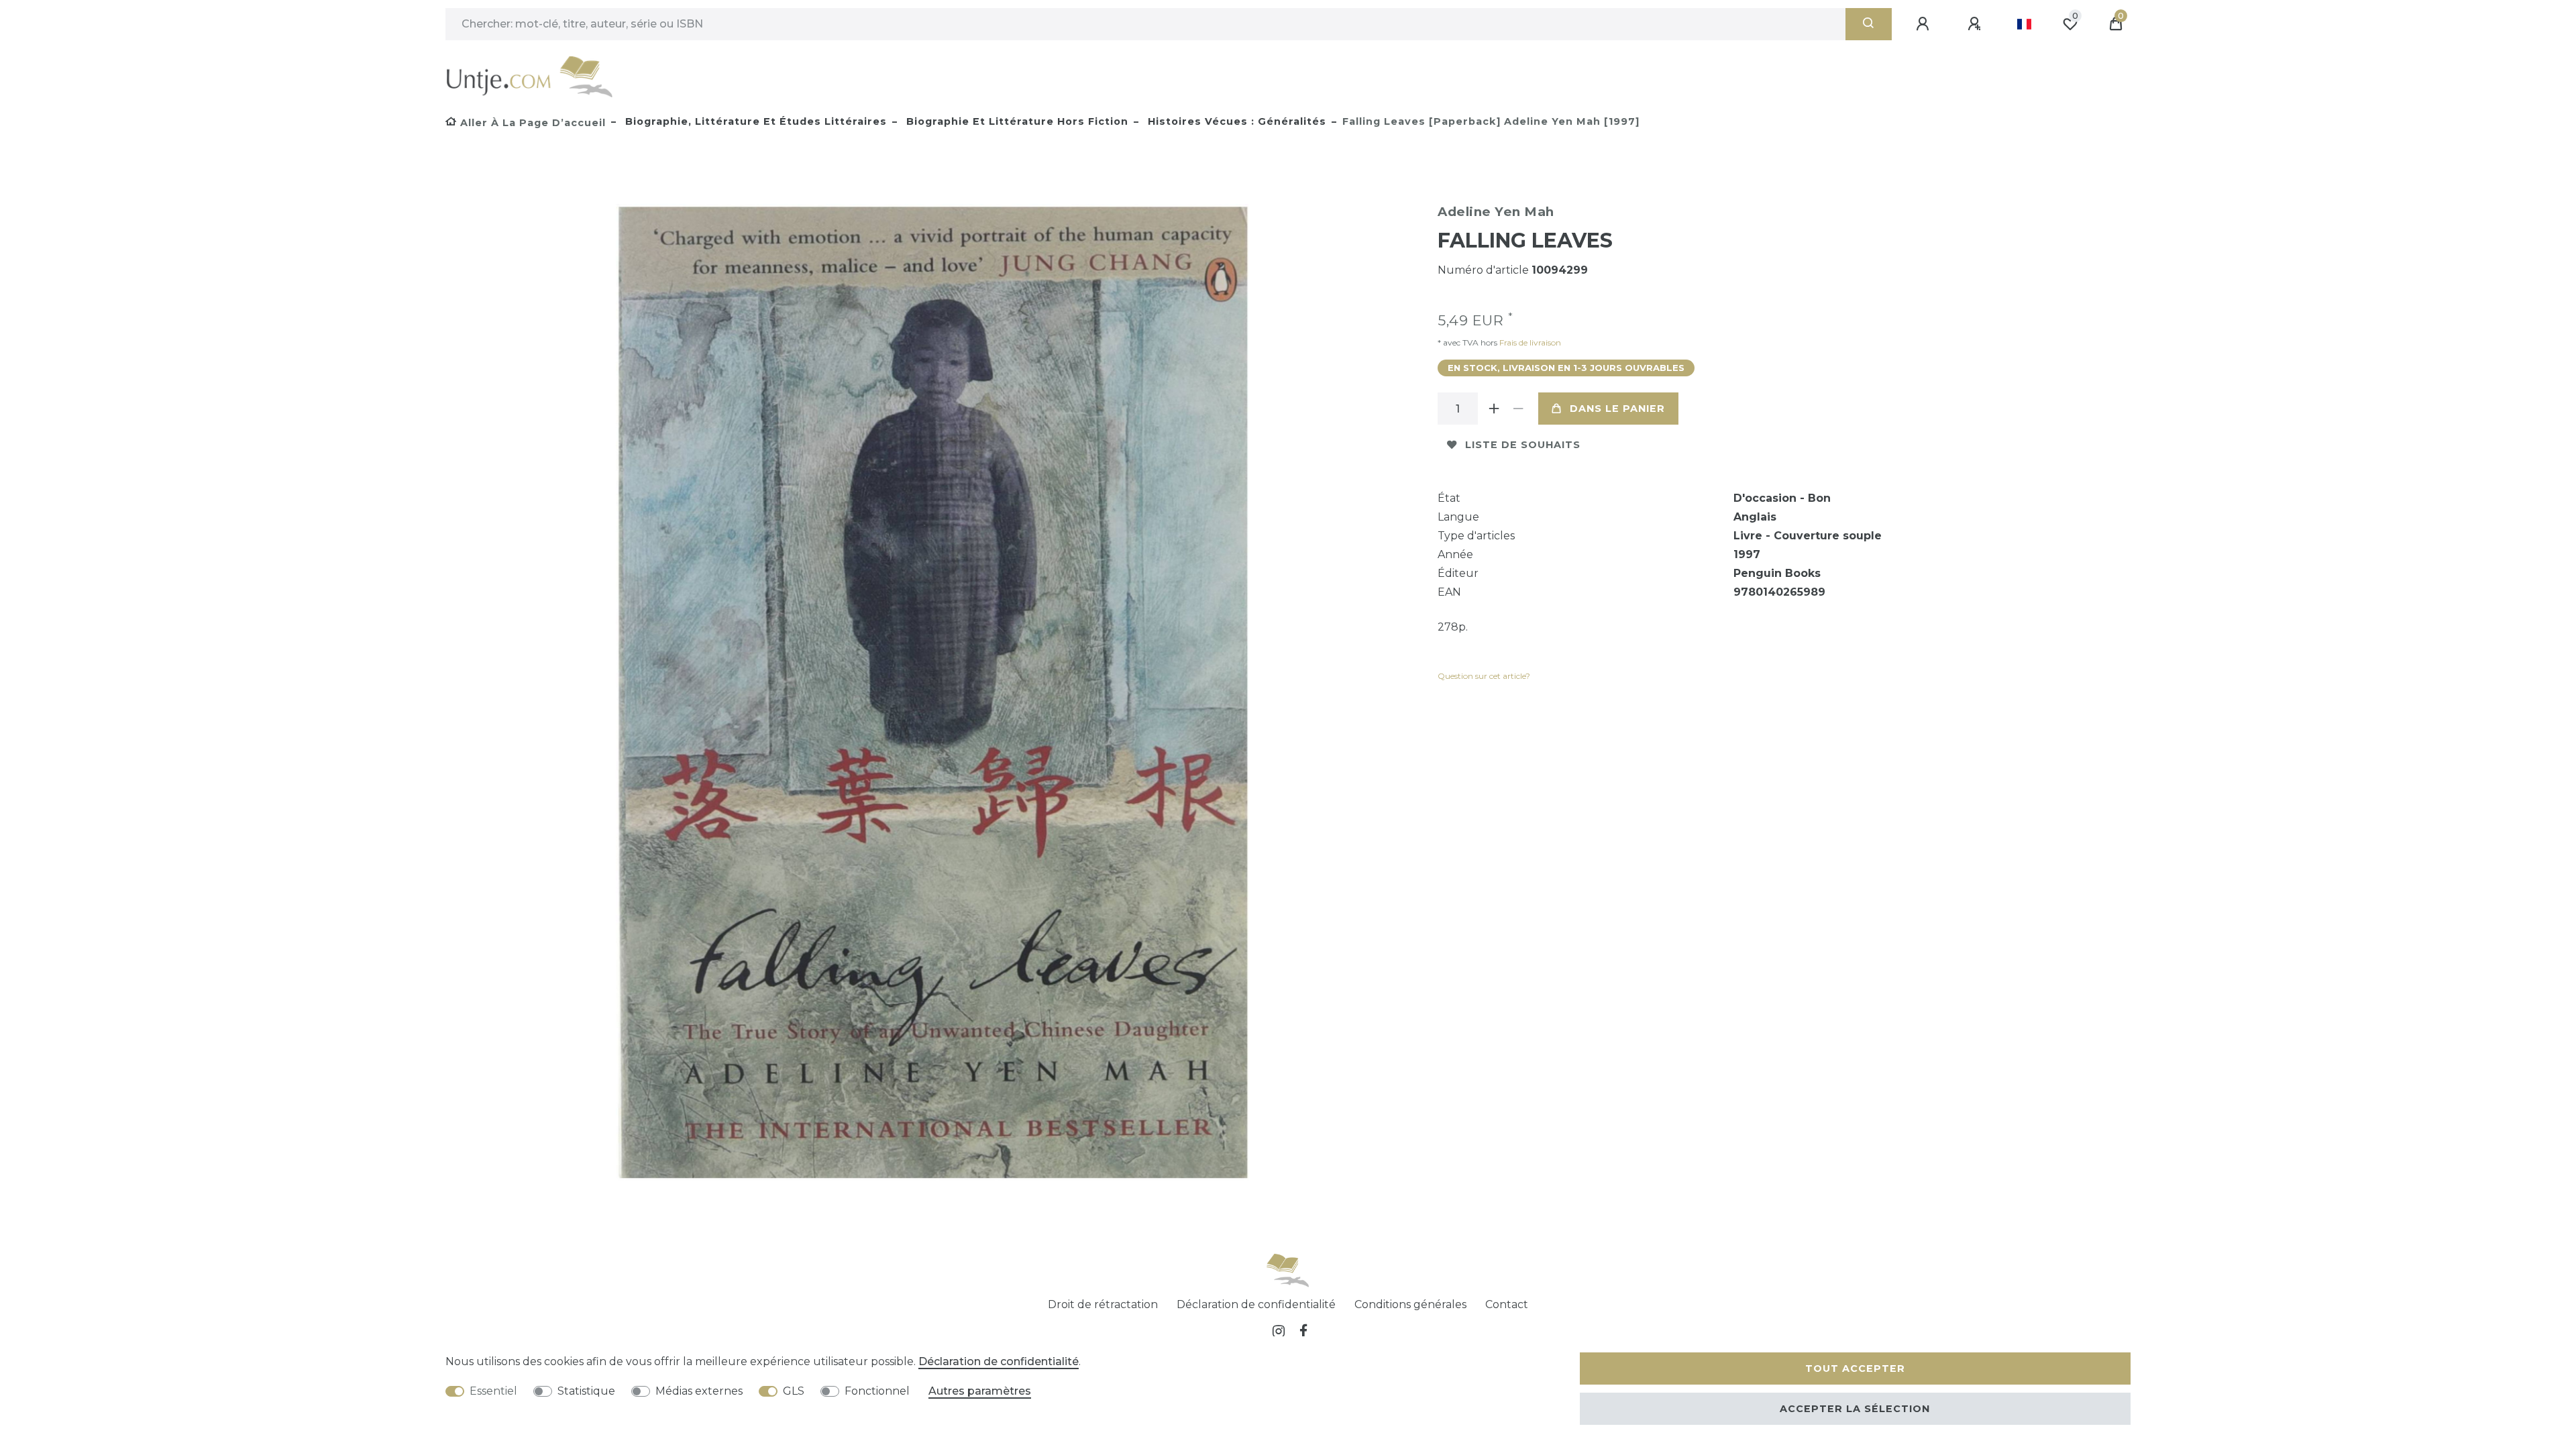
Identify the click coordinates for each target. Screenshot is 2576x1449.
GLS (794, 1391)
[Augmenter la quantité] (1494, 409)
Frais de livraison (1529, 342)
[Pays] (2024, 24)
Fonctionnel (877, 1391)
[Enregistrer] (1976, 24)
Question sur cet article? (1484, 676)
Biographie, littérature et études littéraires (754, 121)
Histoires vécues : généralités (1235, 121)
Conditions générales (1410, 1304)
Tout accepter (1855, 1368)
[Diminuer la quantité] (1518, 409)
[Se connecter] (1925, 24)
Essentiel (493, 1391)
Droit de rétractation (1103, 1304)
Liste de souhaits (1523, 445)
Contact (1507, 1304)
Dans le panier (1617, 409)
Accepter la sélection (1855, 1409)
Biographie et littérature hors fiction (1016, 121)
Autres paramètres (980, 1391)
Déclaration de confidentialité (1256, 1304)
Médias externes (699, 1391)
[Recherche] (1869, 24)
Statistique (586, 1391)
